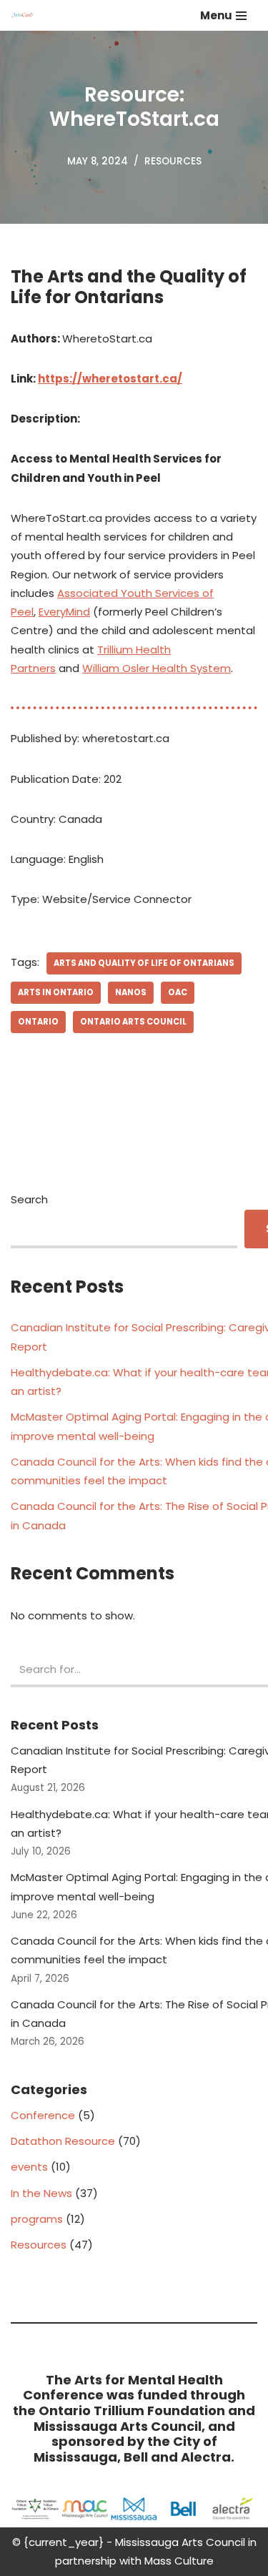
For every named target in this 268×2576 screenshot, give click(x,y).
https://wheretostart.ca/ (110, 379)
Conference (43, 2115)
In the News (41, 2193)
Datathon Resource (63, 2141)
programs (37, 2219)
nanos (131, 992)
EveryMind (64, 612)
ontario (38, 1022)
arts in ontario (56, 992)
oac (178, 992)
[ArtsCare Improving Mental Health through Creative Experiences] (26, 15)
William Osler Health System (157, 668)
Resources (173, 161)
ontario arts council (133, 1022)
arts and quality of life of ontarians (144, 963)
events (29, 2167)
